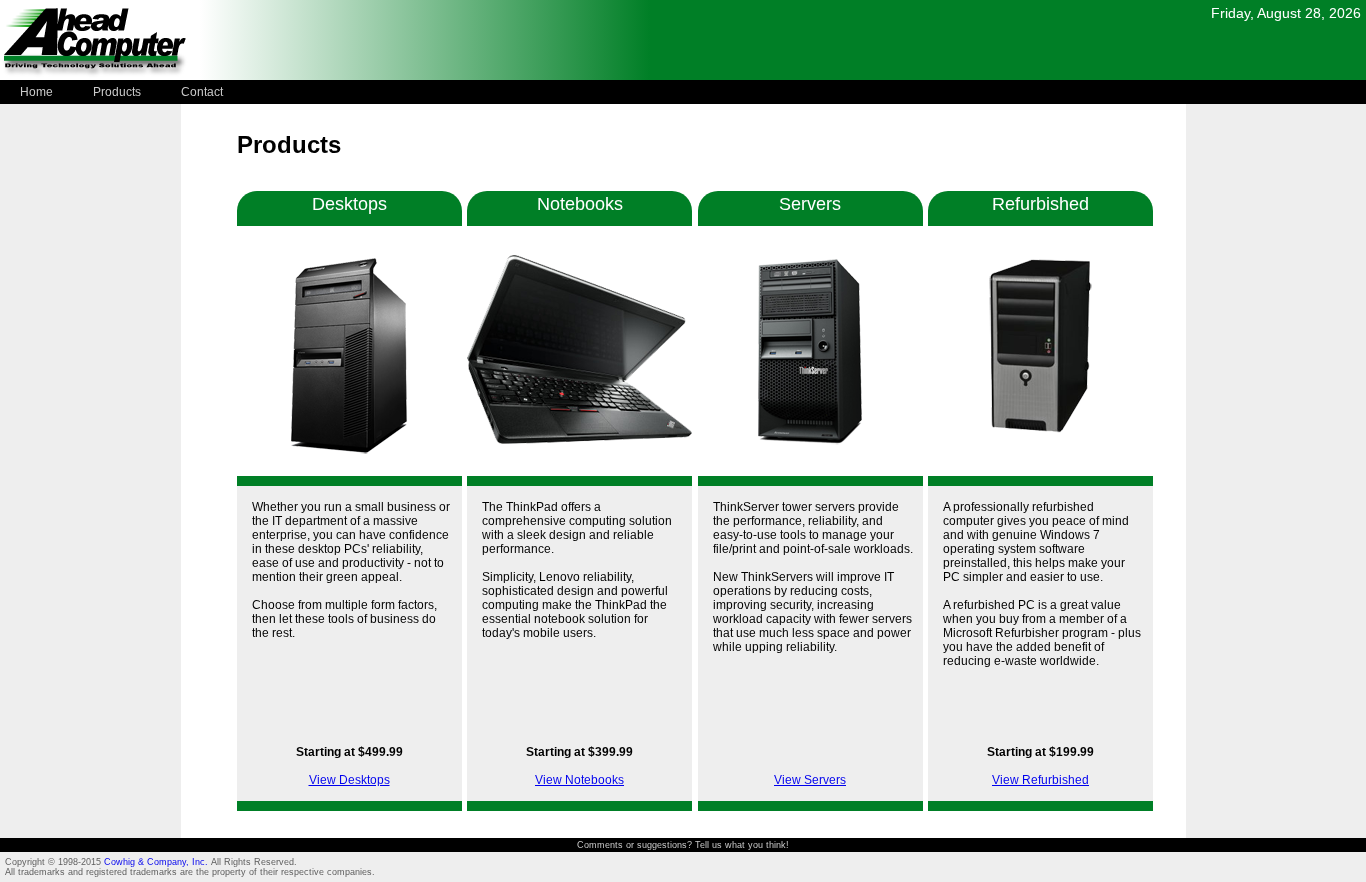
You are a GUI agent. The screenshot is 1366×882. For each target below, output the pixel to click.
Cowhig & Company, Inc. (157, 862)
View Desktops (349, 780)
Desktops (349, 204)
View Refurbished (1040, 780)
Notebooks (580, 204)
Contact (202, 92)
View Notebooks (579, 780)
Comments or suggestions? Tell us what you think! (683, 845)
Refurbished (1040, 204)
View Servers (810, 780)
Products (117, 92)
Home (36, 92)
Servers (810, 204)
